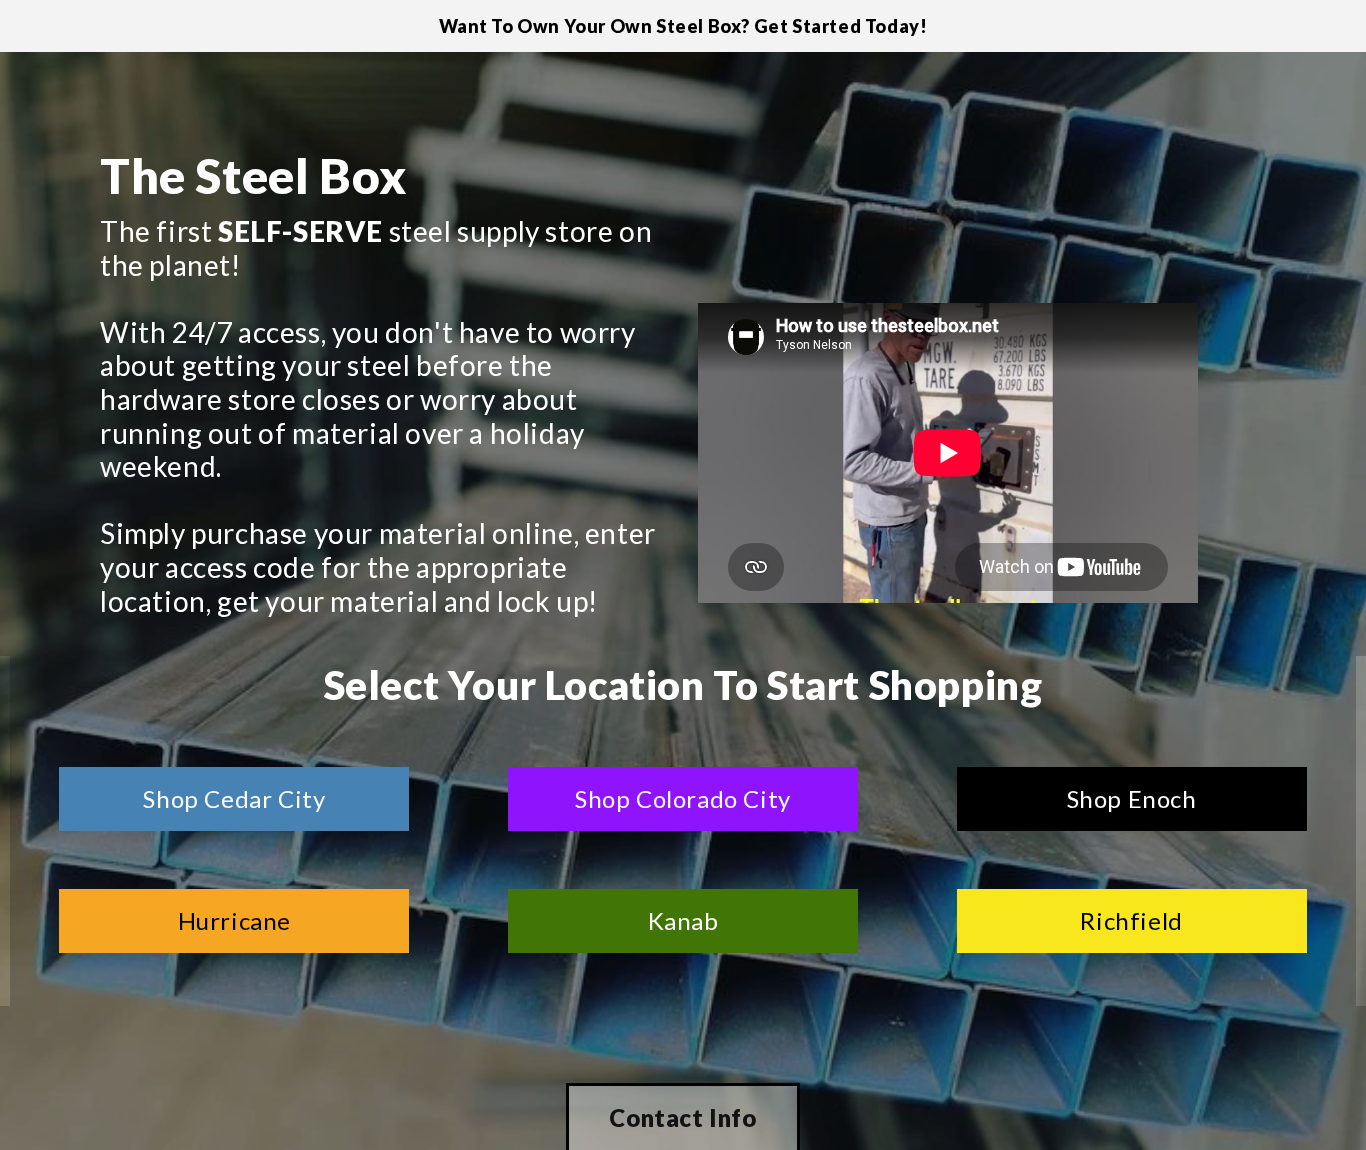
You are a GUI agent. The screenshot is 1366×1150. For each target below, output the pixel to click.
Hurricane (234, 920)
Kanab (683, 920)
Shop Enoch (1132, 798)
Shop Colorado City (683, 798)
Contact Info (682, 1117)
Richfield (1131, 920)
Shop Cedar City (234, 798)
